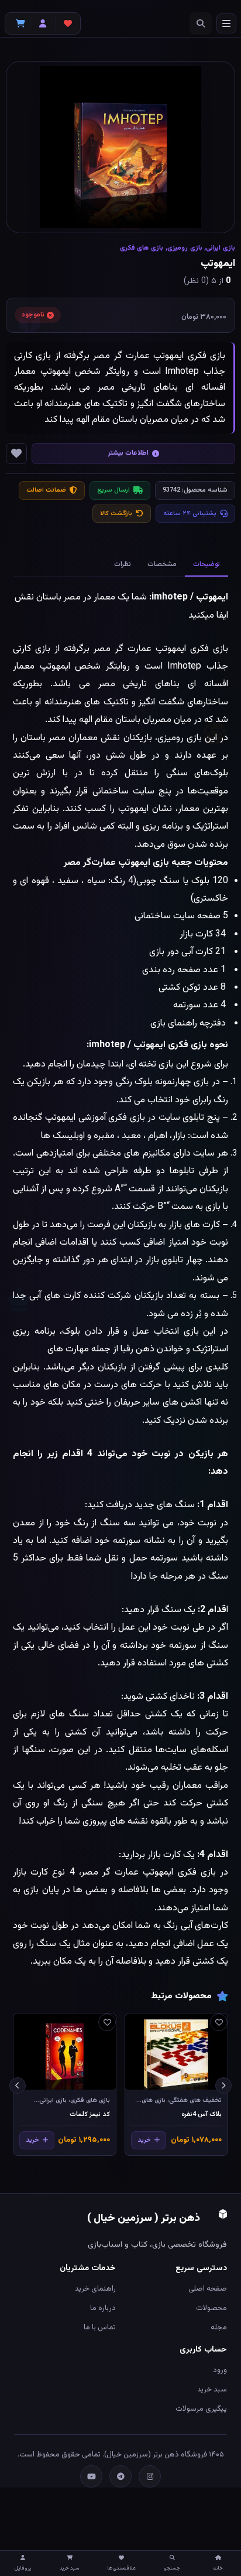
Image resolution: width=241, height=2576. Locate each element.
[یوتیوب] (91, 2476)
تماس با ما (100, 2328)
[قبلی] (223, 2086)
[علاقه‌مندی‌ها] (68, 23)
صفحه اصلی (208, 2289)
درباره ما (103, 2308)
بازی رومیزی (185, 248)
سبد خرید (212, 2390)
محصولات (211, 2308)
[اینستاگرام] (150, 2476)
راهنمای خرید (95, 2289)
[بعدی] (18, 2086)
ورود (220, 2370)
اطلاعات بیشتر (128, 453)
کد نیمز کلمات (90, 2115)
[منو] (226, 23)
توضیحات (206, 564)
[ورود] (43, 23)
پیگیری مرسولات (201, 2409)
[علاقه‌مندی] (219, 2022)
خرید (144, 2140)
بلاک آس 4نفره (202, 2115)
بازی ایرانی (221, 248)
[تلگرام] (120, 2476)
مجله (219, 2328)
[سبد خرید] (18, 23)
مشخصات (162, 564)
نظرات (123, 564)
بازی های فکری (142, 248)
